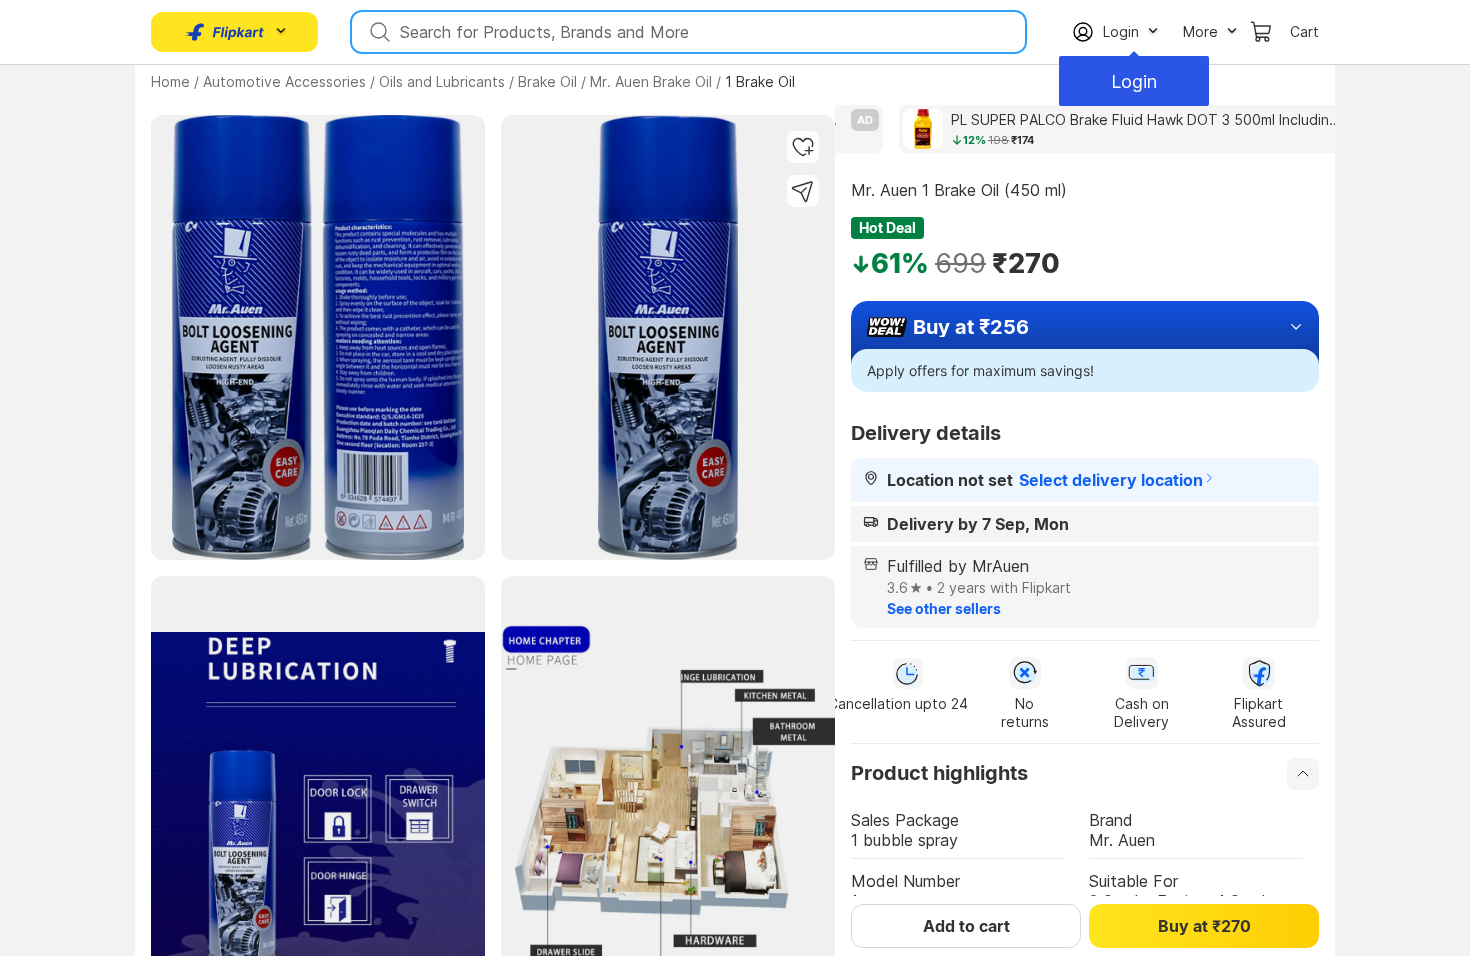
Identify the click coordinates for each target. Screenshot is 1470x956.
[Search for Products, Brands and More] (378, 32)
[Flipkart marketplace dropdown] (225, 32)
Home (170, 81)
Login (1134, 81)
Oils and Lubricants (442, 81)
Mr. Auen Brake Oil (651, 81)
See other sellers (944, 608)
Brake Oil (547, 81)
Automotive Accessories (284, 81)
